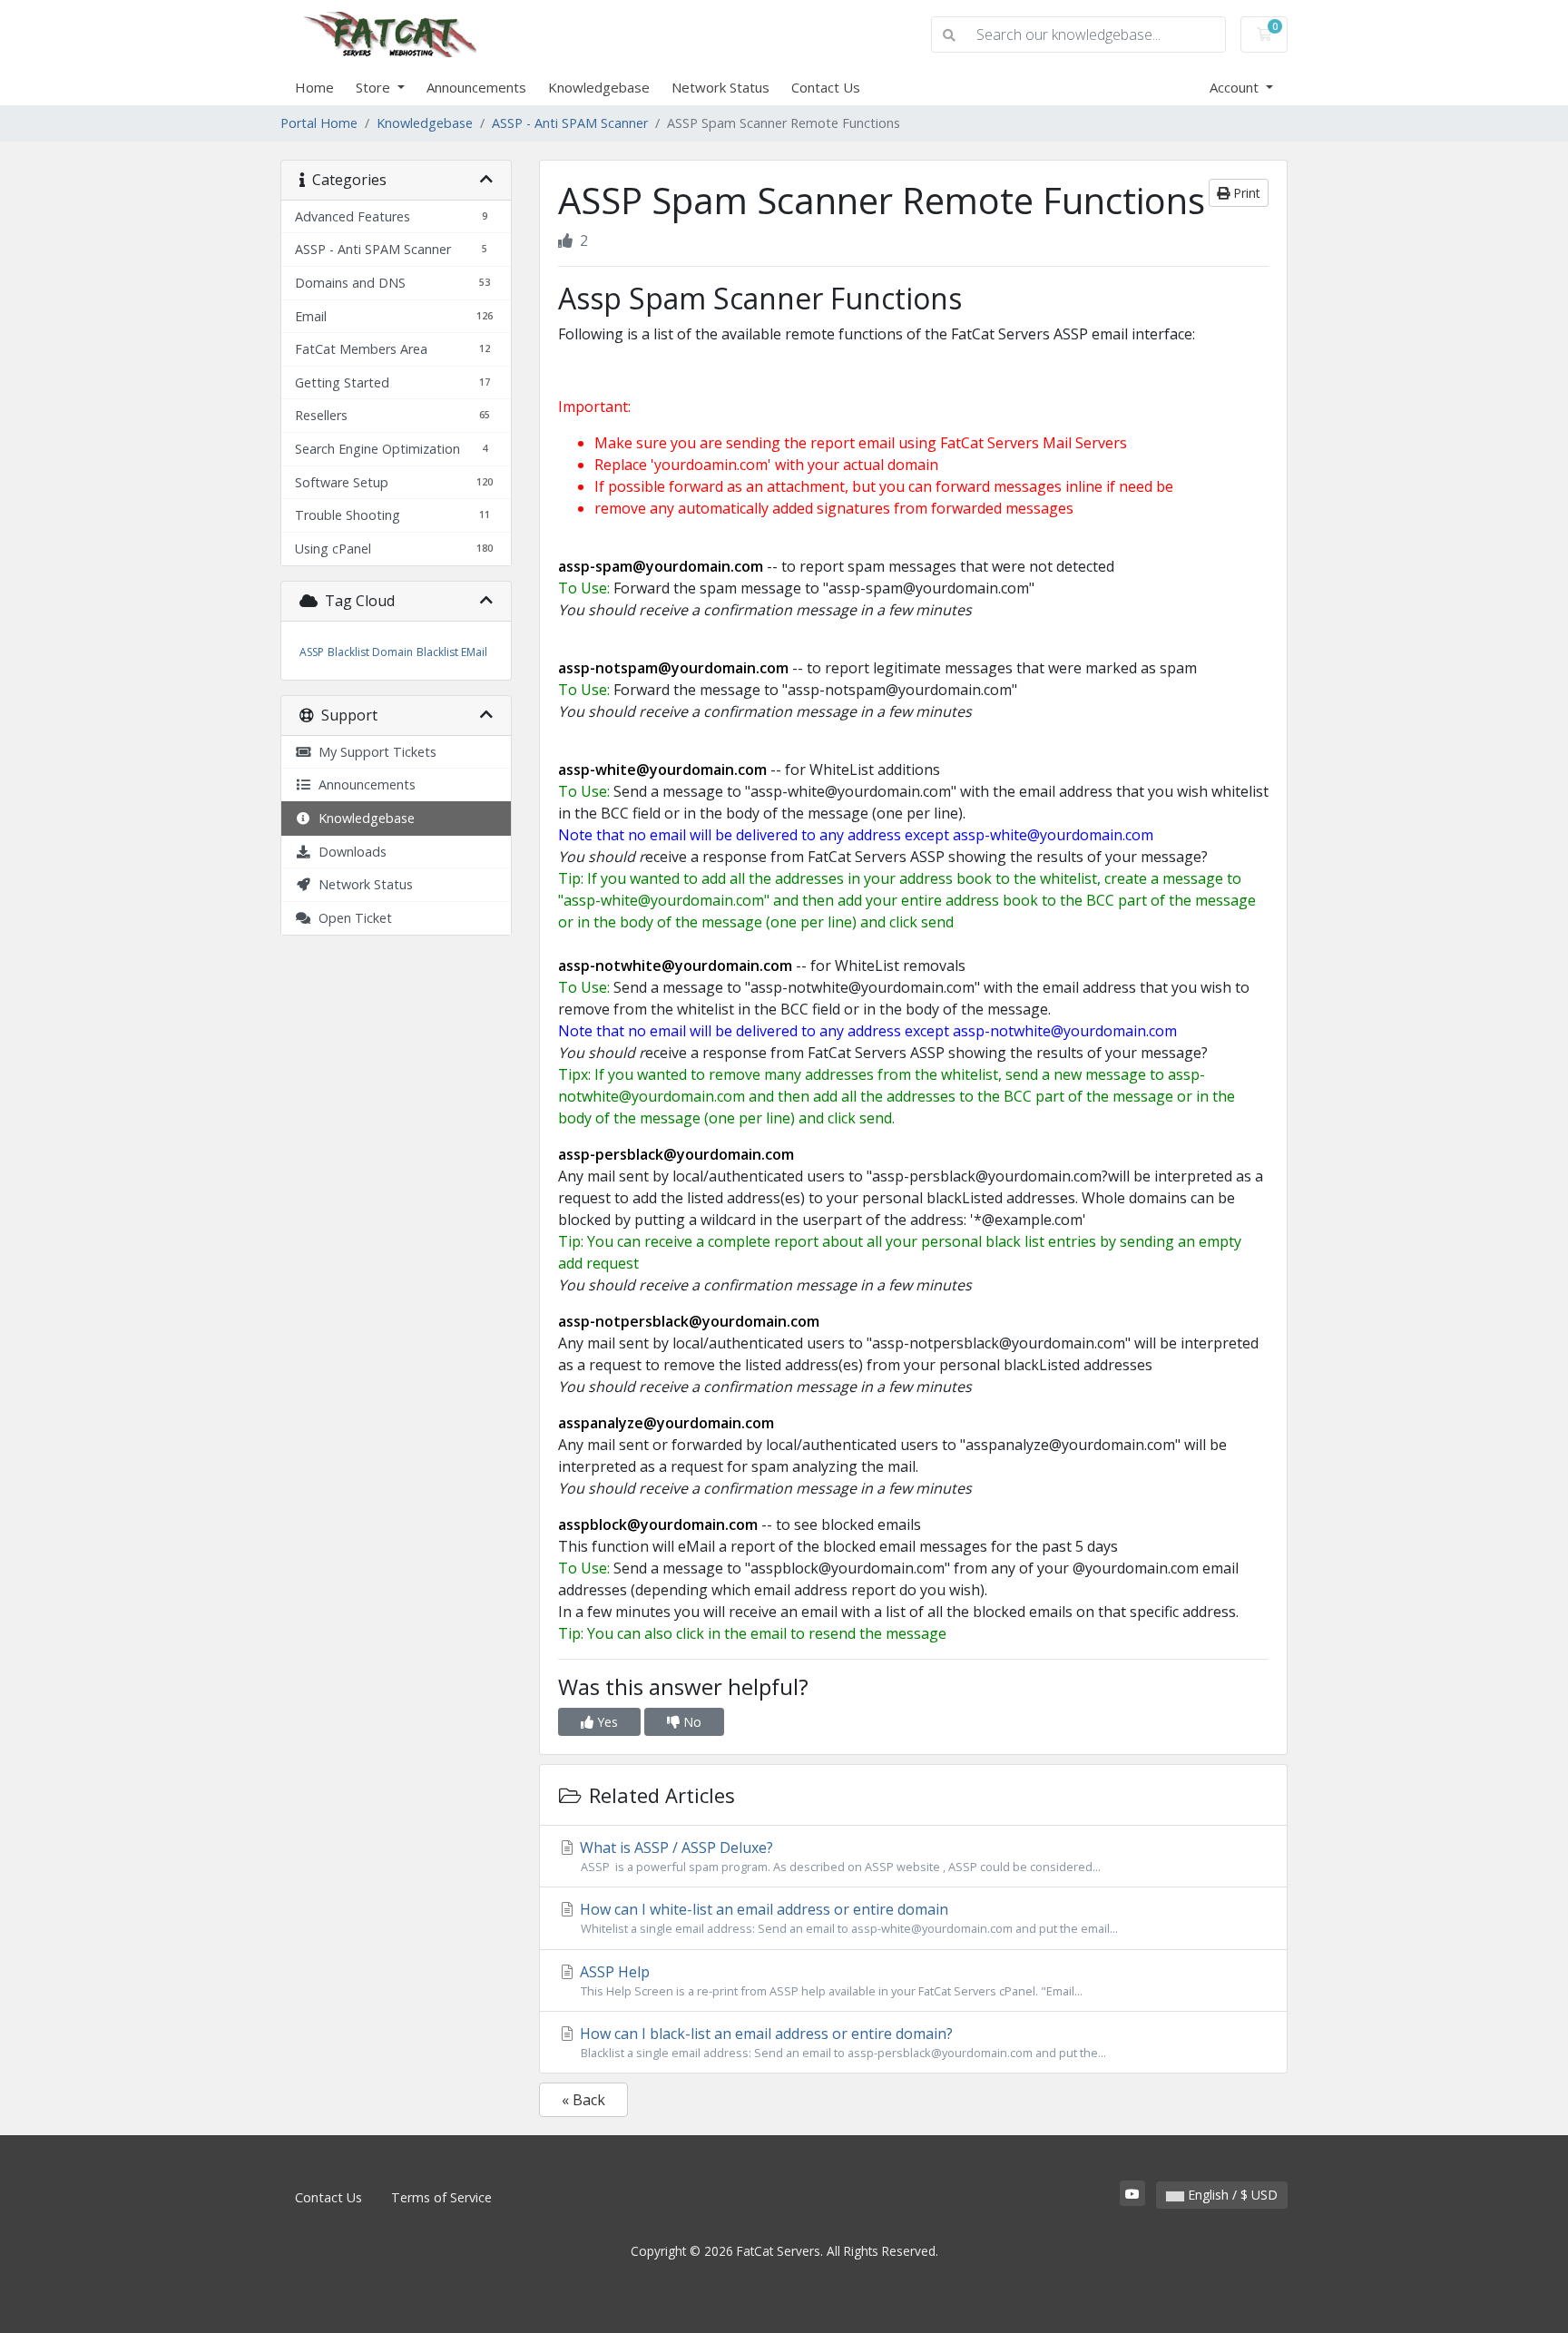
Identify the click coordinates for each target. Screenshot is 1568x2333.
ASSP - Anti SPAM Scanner (570, 123)
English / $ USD (1231, 2195)
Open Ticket (352, 918)
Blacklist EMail (452, 652)
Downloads (349, 852)
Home (314, 87)
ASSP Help (829, 1980)
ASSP (312, 652)
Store (375, 87)
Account (1236, 87)
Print (1245, 193)
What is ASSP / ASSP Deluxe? (838, 1856)
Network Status (720, 87)
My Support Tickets (374, 752)
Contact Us (826, 87)
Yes (606, 1722)
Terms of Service (441, 2197)
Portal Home (319, 123)
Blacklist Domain (370, 652)
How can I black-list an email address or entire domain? (841, 2042)
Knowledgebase (599, 87)
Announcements (476, 87)
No (691, 1722)
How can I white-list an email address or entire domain (847, 1918)
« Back (583, 2100)
